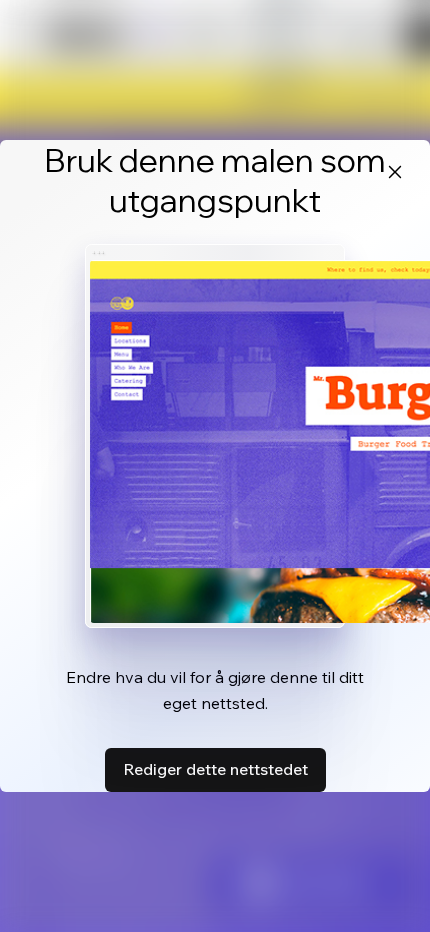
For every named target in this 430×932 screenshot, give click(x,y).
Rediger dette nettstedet (215, 769)
